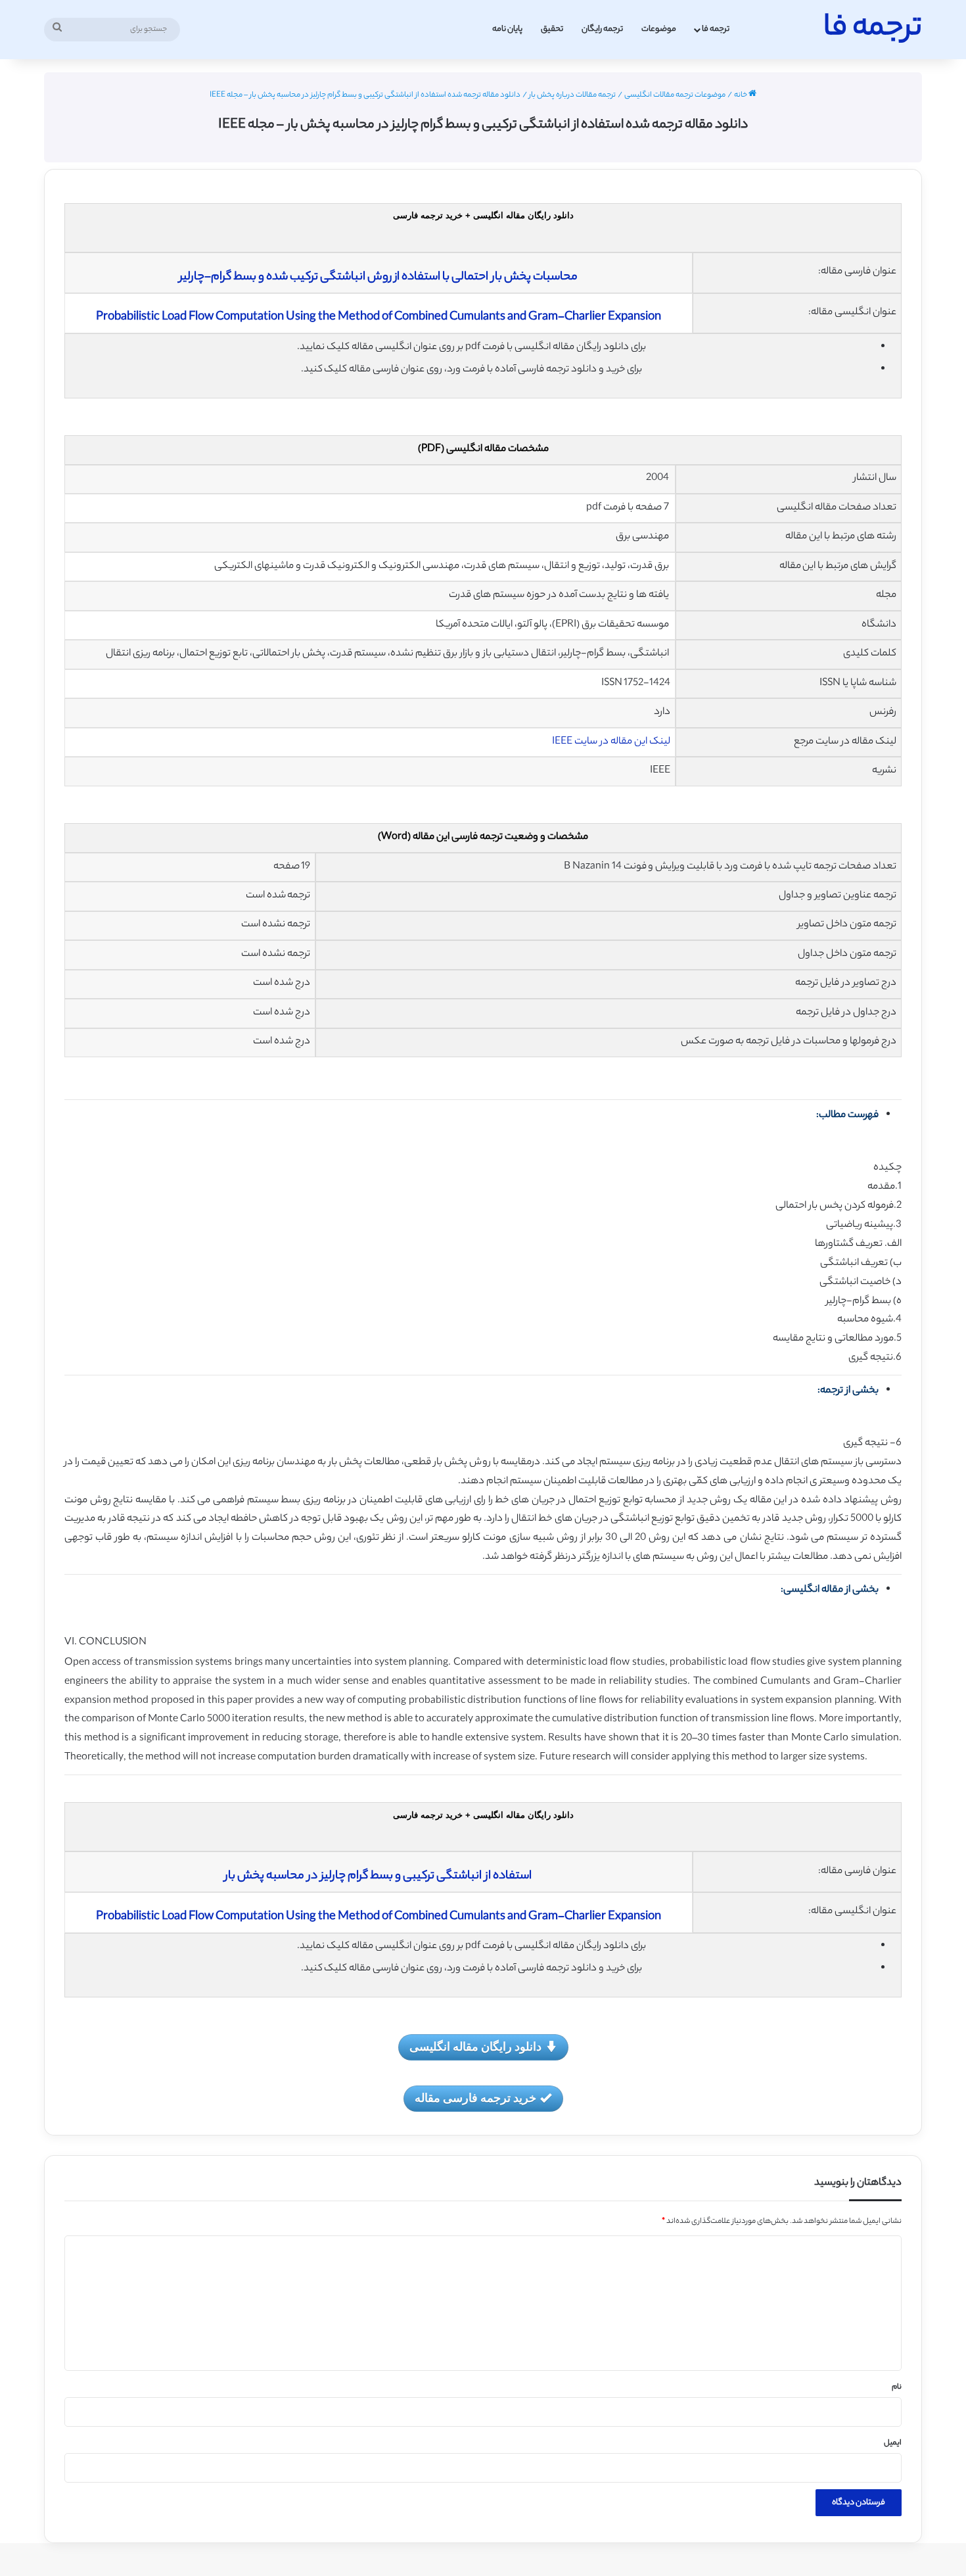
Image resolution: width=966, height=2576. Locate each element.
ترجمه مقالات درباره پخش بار (572, 95)
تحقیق (552, 29)
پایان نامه (507, 29)
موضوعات (659, 29)
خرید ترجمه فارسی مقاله (475, 2097)
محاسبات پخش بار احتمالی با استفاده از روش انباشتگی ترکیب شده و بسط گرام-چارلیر (379, 277)
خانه (741, 95)
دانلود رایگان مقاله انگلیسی (475, 2046)
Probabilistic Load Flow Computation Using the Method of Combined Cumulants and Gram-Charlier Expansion (379, 318)
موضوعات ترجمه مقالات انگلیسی (675, 95)
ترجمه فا (716, 29)
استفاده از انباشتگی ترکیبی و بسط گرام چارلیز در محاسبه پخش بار (378, 1876)
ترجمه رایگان (602, 29)
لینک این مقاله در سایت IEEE (611, 742)
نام (897, 2387)
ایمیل (893, 2443)
